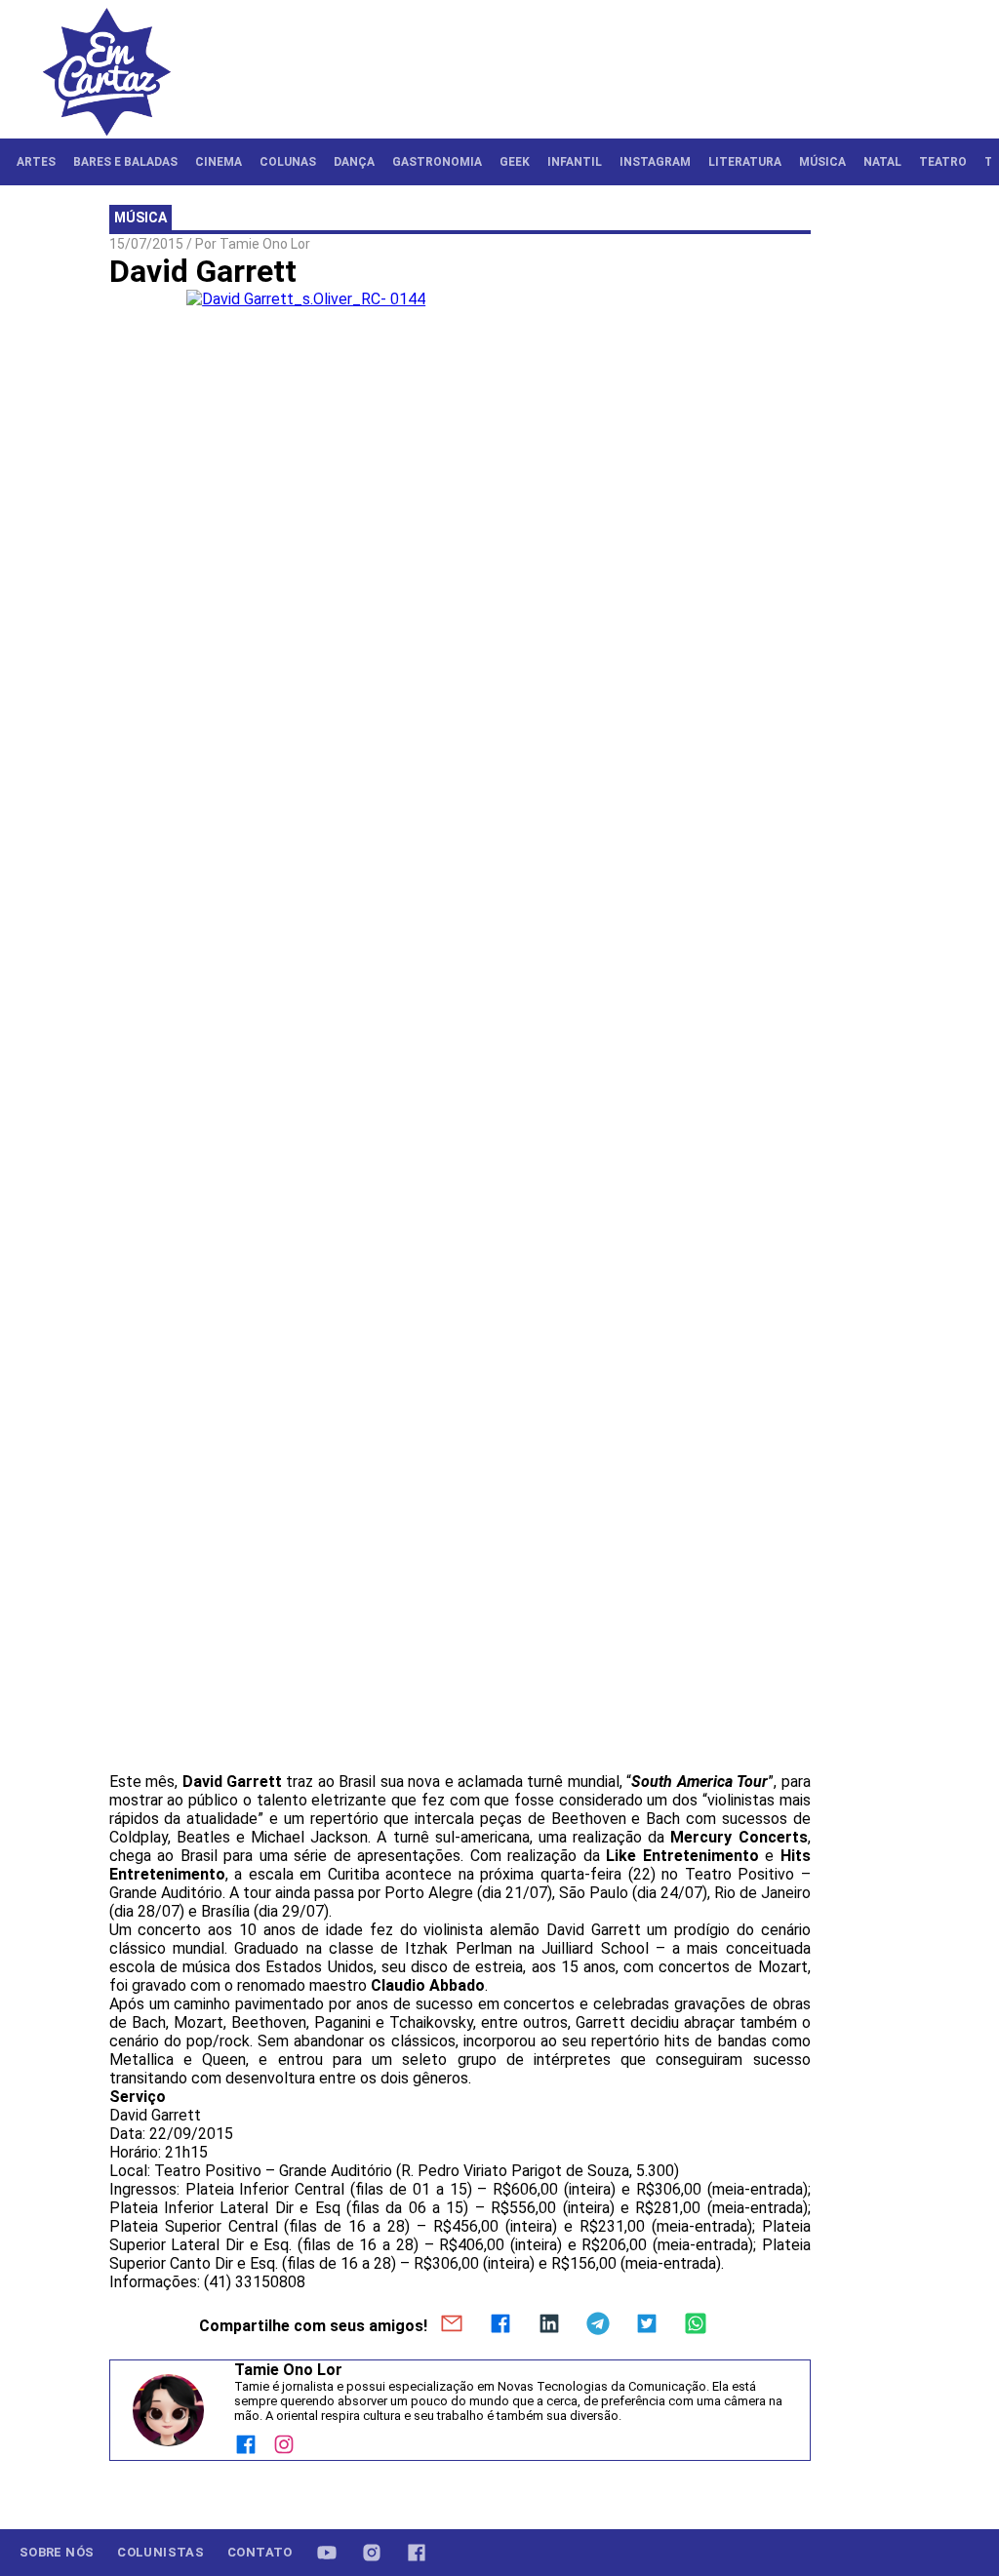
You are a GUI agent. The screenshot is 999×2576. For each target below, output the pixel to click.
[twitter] (647, 2325)
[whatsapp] (696, 2325)
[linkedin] (549, 2325)
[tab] (36, 162)
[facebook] (500, 2325)
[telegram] (598, 2325)
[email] (452, 2325)
